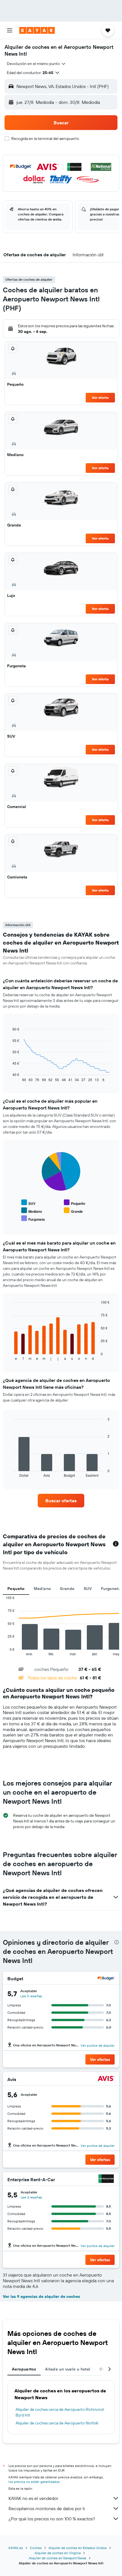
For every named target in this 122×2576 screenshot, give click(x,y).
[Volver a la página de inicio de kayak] (37, 30)
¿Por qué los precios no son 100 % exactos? (52, 2519)
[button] (10, 30)
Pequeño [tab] (16, 1589)
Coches (36, 2548)
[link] (61, 1501)
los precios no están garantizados (34, 2482)
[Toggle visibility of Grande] (73, 1211)
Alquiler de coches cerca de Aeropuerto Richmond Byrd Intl (60, 2412)
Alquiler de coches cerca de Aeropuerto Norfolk (57, 2423)
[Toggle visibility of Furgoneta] (33, 1219)
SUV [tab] (88, 1589)
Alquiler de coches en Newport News (58, 2558)
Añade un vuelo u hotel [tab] (68, 2369)
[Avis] (106, 2079)
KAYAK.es (16, 2548)
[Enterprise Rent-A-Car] (106, 2179)
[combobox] (36, 64)
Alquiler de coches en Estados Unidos (78, 2548)
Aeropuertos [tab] (24, 2369)
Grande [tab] (67, 1589)
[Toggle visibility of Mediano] (32, 1211)
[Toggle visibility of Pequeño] (74, 1203)
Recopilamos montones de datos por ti (47, 2508)
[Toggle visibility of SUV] (28, 1203)
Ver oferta (100, 397)
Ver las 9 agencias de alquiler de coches (41, 2296)
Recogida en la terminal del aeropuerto (45, 139)
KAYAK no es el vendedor (33, 2498)
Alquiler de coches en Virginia (58, 2553)
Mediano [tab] (42, 1589)
